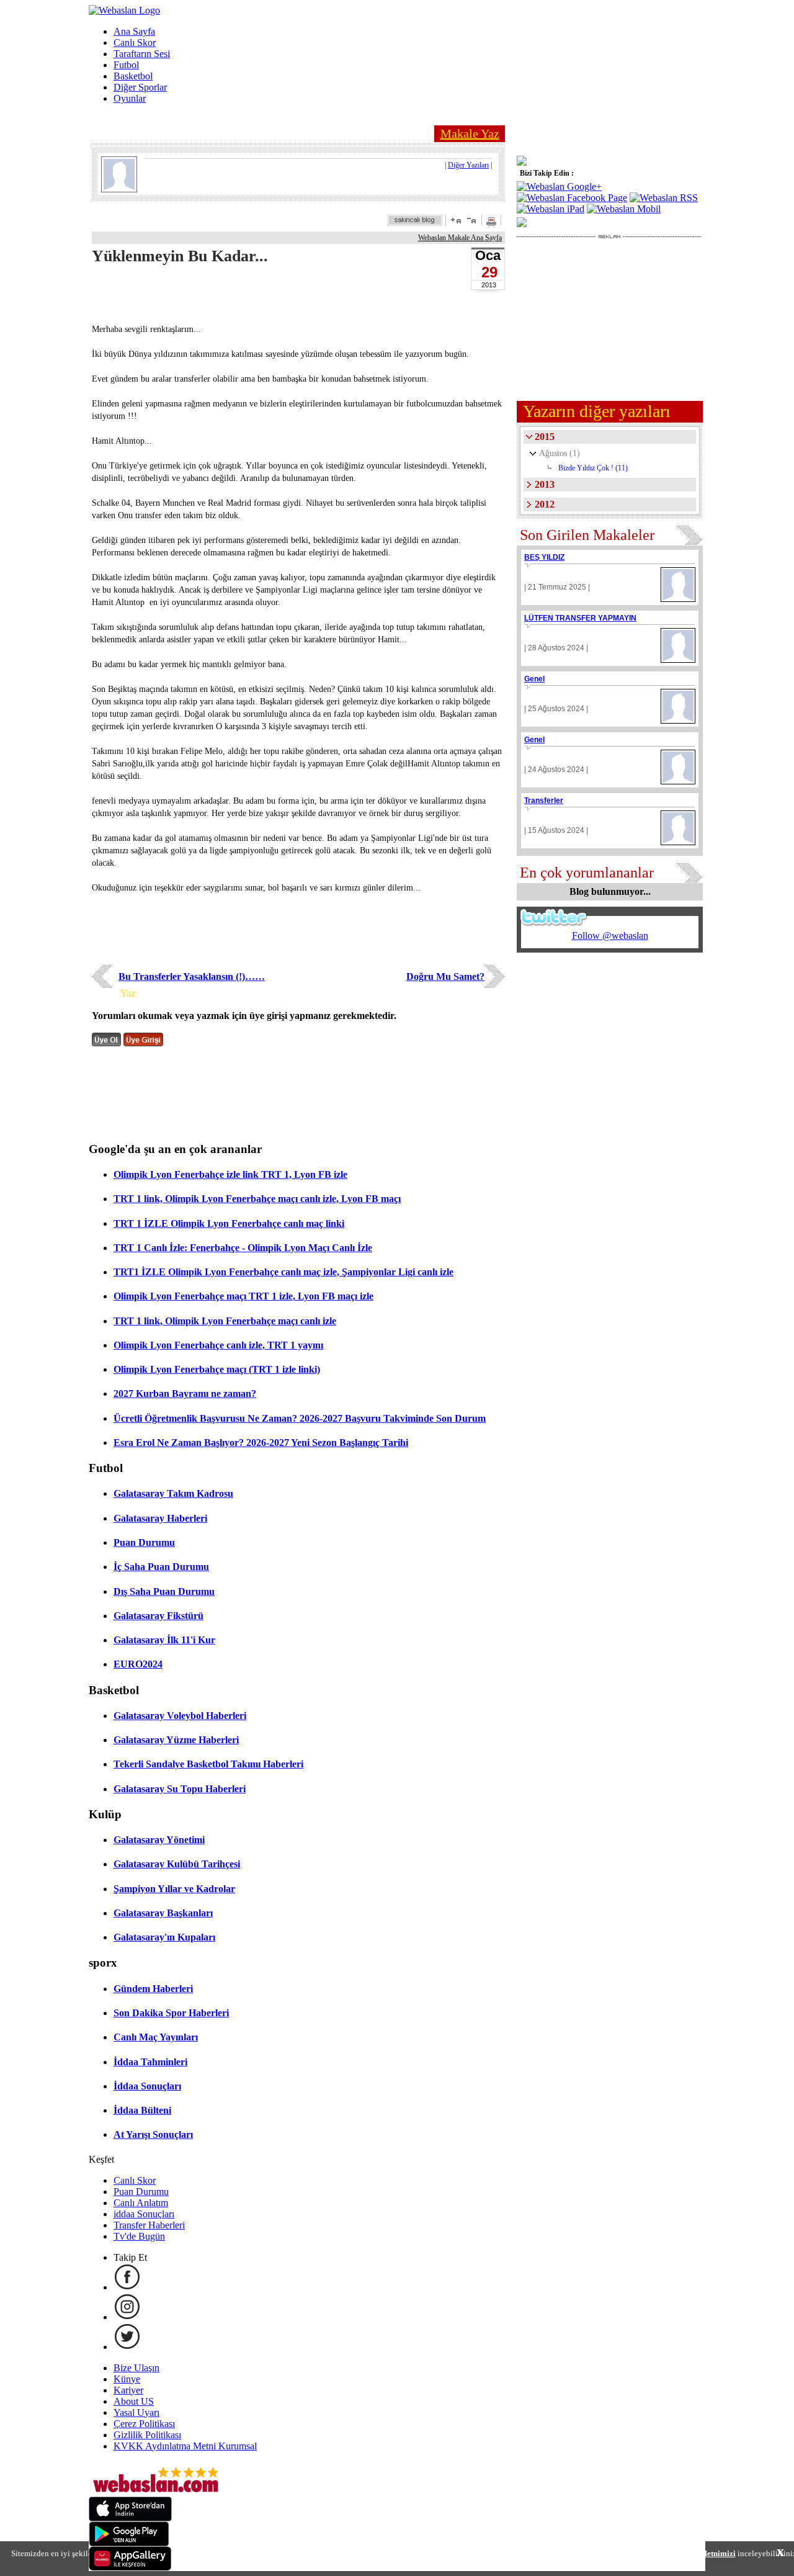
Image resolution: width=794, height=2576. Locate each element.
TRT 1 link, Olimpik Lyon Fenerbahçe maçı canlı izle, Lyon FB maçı (257, 1199)
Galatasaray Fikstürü (158, 1616)
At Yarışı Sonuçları (153, 2134)
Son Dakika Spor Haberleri (171, 2013)
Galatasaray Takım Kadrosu (173, 1493)
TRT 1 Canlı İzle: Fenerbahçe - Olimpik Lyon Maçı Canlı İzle (243, 1248)
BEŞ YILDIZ (544, 557)
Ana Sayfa (134, 31)
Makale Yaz (470, 133)
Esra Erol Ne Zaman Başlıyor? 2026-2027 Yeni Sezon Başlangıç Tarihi (261, 1443)
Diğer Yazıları (468, 165)
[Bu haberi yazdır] (493, 222)
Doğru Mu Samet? (445, 976)
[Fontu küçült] (471, 220)
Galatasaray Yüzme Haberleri (176, 1740)
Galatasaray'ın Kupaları (164, 1937)
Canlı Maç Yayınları (156, 2037)
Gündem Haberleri (153, 1989)
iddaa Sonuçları (144, 2214)
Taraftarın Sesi (142, 54)
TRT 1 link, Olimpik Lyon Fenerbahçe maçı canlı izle (225, 1321)
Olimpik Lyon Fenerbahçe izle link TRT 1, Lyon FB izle (230, 1174)
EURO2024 (138, 1664)
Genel (534, 679)
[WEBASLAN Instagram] (127, 2317)
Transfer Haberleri (149, 2225)
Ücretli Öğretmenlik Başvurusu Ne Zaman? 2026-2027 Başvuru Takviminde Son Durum (300, 1418)
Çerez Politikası (144, 2424)
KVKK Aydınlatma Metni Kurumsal (185, 2446)
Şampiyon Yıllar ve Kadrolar (174, 1889)
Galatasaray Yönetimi (159, 1840)
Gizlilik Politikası (147, 2435)
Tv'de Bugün (139, 2236)
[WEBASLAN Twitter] (127, 2347)
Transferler (544, 801)
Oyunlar (130, 98)
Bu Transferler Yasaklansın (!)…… (192, 976)
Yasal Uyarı (136, 2412)
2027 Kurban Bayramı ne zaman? (185, 1393)
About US (134, 2401)
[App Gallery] (130, 2568)
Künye (127, 2379)
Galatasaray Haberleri (160, 1518)
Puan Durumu (144, 1542)
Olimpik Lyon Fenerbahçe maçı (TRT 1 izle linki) (217, 1369)
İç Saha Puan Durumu (161, 1567)
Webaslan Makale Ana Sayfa (460, 238)
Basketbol (133, 76)
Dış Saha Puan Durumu (164, 1591)
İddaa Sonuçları (147, 2086)
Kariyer (128, 2390)
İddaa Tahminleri (150, 2062)
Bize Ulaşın (136, 2368)
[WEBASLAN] (124, 10)
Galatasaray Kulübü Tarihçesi (177, 1864)
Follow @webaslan (610, 936)
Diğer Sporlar (140, 87)
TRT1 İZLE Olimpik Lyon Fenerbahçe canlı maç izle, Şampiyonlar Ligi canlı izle (283, 1272)
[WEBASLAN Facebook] (127, 2287)
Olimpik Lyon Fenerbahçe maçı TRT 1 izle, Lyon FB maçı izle (243, 1296)
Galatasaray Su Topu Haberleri (180, 1789)
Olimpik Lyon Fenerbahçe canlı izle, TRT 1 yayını (218, 1345)
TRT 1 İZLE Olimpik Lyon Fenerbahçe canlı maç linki (229, 1223)
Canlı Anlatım (141, 2203)
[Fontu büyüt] (456, 220)
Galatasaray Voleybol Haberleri (180, 1716)
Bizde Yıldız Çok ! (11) (593, 468)
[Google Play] (129, 2543)
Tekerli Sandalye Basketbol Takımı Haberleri (208, 1764)
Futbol (126, 65)
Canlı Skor (135, 43)
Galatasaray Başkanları (163, 1913)
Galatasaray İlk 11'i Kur (164, 1640)
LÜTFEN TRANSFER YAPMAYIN (580, 618)
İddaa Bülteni (142, 2110)
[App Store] (130, 2518)
